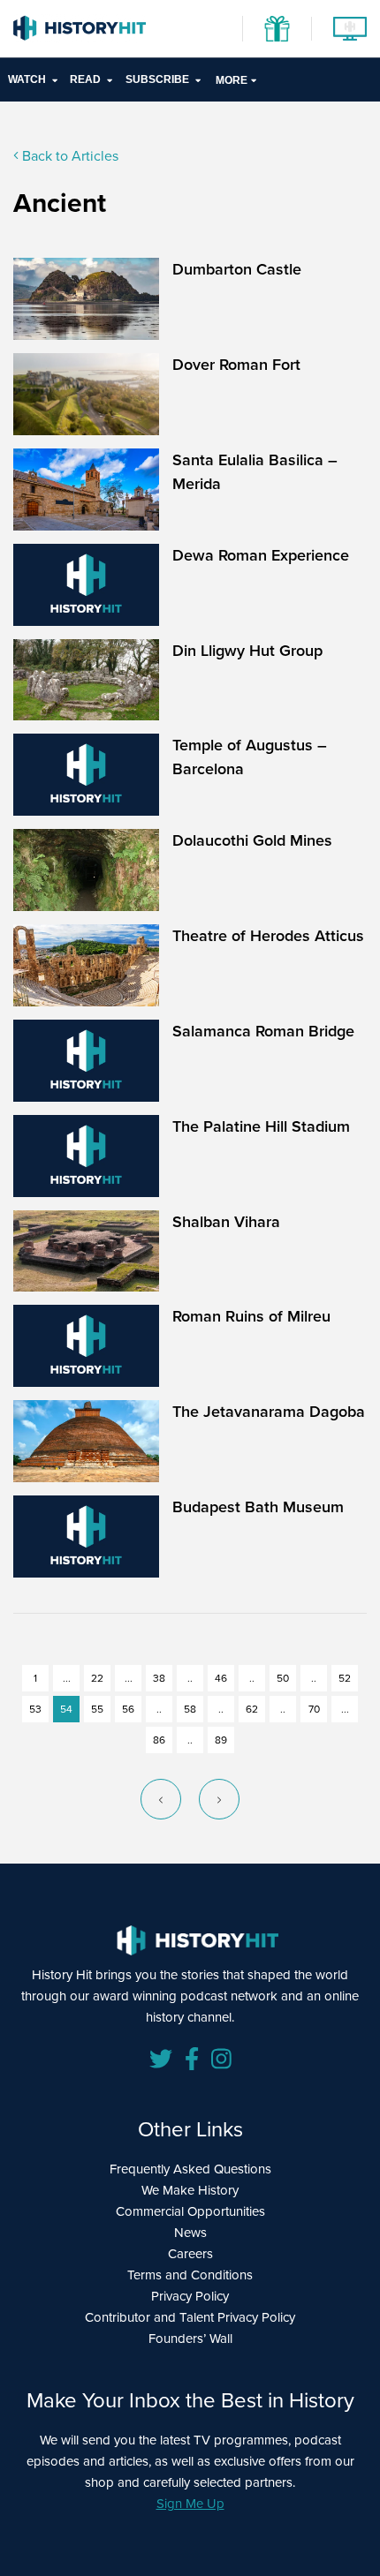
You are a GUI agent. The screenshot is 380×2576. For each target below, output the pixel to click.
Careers (190, 2254)
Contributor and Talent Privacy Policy (190, 2317)
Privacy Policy (190, 2296)
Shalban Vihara (226, 1222)
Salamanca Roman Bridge (263, 1031)
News (190, 2233)
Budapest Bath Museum (258, 1507)
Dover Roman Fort (236, 365)
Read (85, 79)
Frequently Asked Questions (190, 2169)
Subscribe (157, 79)
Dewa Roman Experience (261, 555)
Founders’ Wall (190, 2339)
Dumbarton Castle (237, 269)
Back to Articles (68, 156)
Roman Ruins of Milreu (251, 1316)
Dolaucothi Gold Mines (252, 840)
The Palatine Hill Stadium (261, 1126)
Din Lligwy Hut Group (247, 651)
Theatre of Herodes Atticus (268, 936)
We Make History (190, 2190)
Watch (27, 79)
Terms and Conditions (190, 2275)
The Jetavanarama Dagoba (269, 1412)
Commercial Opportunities (190, 2211)
